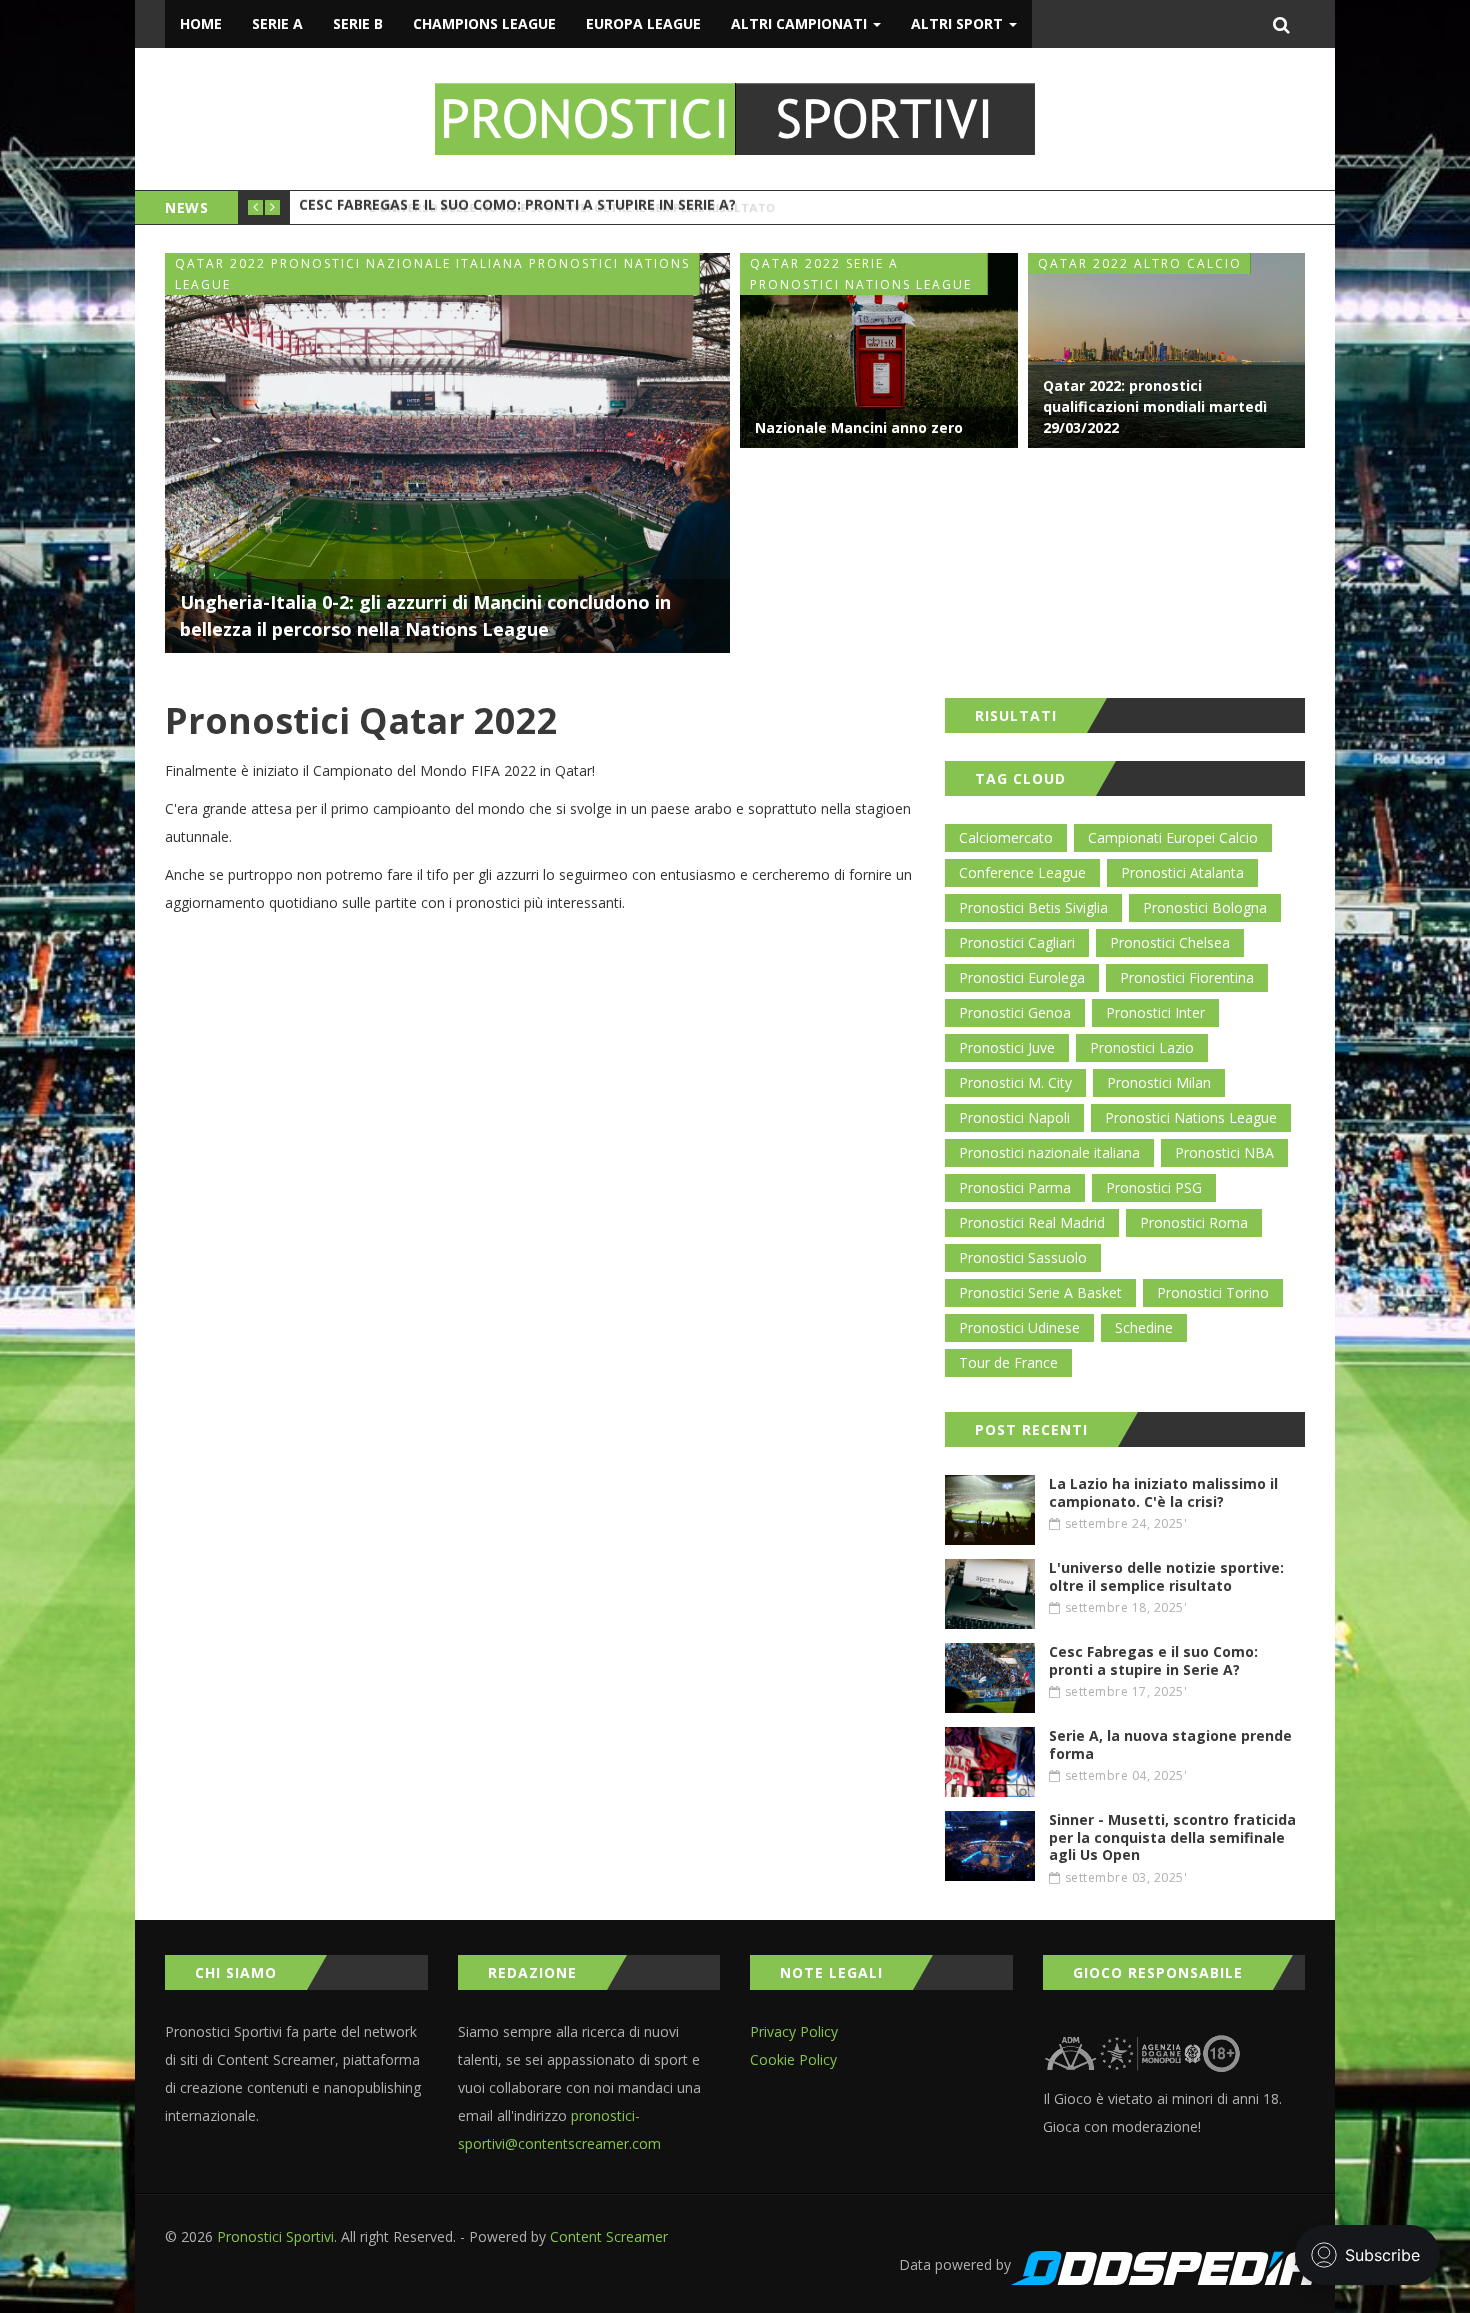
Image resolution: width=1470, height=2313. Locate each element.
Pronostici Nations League (1191, 1117)
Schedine (1144, 1327)
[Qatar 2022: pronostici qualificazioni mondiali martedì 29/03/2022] (1167, 350)
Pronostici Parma (1015, 1187)
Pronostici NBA (1224, 1152)
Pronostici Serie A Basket (1040, 1292)
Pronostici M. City (1015, 1082)
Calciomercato (1006, 837)
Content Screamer (609, 2236)
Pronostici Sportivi (275, 2236)
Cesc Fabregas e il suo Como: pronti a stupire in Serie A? (517, 207)
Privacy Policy (794, 2031)
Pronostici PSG (1154, 1187)
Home (201, 23)
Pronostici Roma (1194, 1222)
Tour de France (1008, 1362)
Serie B (358, 23)
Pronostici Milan (1159, 1082)
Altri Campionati (801, 23)
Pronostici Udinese (1019, 1327)
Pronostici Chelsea (1170, 942)
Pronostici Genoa (1015, 1012)
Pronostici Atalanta (1182, 872)
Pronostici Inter (1155, 1012)
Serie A (277, 23)
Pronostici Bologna (1205, 907)
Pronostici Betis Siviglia (1033, 907)
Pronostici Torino (1213, 1292)
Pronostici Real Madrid (1032, 1222)
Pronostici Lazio (1142, 1047)
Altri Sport (959, 23)
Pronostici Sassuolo (1023, 1257)
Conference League (1022, 872)
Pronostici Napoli (1014, 1117)
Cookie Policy (793, 2059)
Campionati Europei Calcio (1173, 837)
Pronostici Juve (1007, 1047)
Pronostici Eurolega (1022, 977)
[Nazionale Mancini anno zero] (879, 350)
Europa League (643, 23)
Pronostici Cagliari (1017, 942)
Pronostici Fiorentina (1187, 977)
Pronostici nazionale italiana (1049, 1152)
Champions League (484, 23)
